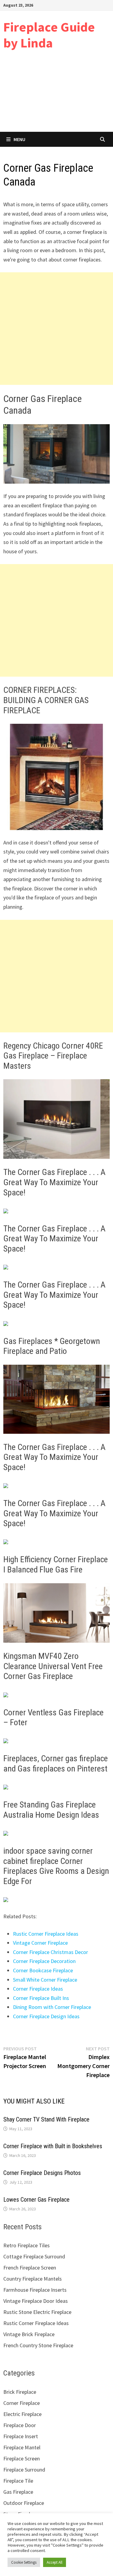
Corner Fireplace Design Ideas (46, 2016)
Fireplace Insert (21, 2436)
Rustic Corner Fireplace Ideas (46, 1934)
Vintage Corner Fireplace (40, 1943)
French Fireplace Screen (30, 2268)
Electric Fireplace (22, 2414)
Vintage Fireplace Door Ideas (36, 2301)
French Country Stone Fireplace (38, 2345)
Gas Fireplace (18, 2492)
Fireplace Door (20, 2425)
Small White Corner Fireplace (45, 1980)
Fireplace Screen (22, 2458)
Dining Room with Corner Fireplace (52, 2007)
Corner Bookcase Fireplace (43, 1970)
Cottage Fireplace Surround (34, 2256)
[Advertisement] (56, 96)
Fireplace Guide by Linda (49, 35)
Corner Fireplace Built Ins (41, 1998)
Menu (19, 139)
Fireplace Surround (24, 2470)
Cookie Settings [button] (24, 2562)
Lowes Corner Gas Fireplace (36, 2200)
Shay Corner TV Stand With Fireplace (46, 2119)
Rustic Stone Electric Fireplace (37, 2312)
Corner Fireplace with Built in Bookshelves (53, 2146)
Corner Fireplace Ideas (38, 1989)
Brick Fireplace (20, 2392)
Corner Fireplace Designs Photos (42, 2173)
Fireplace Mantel (22, 2447)
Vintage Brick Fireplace (29, 2334)
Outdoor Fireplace (24, 2503)
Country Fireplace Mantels (33, 2279)
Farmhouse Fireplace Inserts (35, 2290)
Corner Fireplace (22, 2403)
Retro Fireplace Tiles (27, 2245)
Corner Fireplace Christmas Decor (50, 1952)
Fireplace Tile (18, 2481)
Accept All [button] (55, 2562)
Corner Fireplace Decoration (44, 1961)
